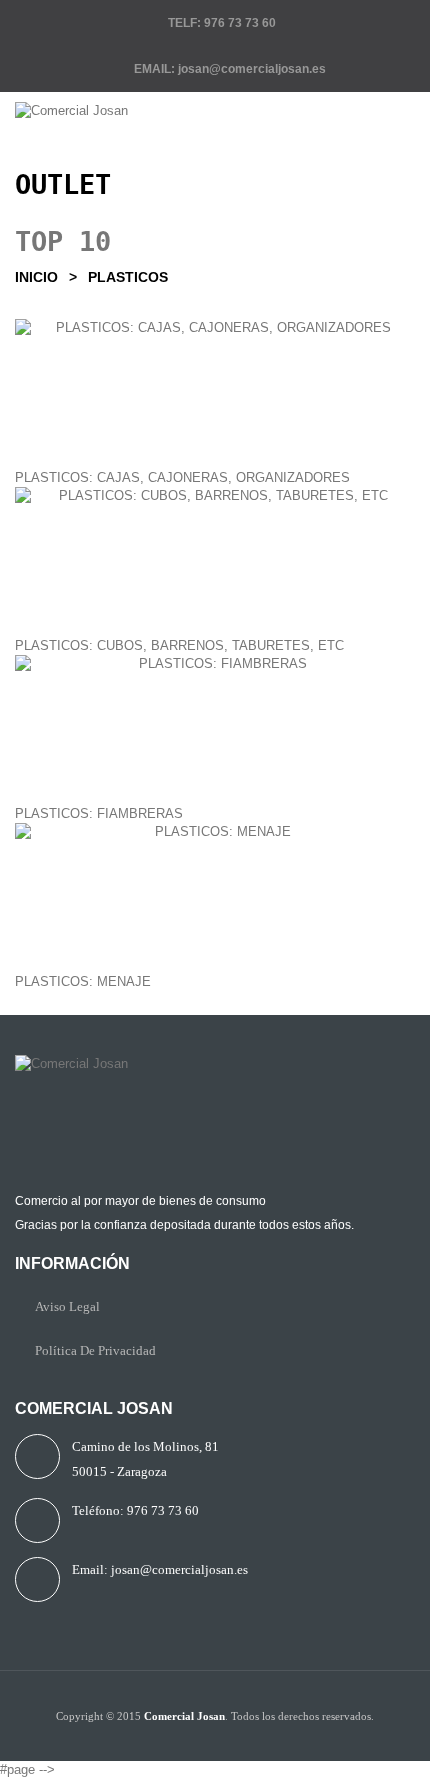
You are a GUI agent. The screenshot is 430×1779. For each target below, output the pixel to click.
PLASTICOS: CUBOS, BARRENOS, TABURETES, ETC (179, 645)
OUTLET (63, 184)
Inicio (36, 277)
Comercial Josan (184, 1716)
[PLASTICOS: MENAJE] (215, 898)
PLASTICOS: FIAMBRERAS (99, 813)
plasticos (128, 277)
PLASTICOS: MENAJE (83, 981)
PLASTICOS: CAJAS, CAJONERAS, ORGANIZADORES (182, 477)
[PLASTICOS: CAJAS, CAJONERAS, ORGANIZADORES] (215, 394)
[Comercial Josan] (215, 111)
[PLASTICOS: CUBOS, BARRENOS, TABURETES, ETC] (215, 562)
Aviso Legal (67, 1306)
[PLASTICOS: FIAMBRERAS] (215, 730)
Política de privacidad (95, 1350)
